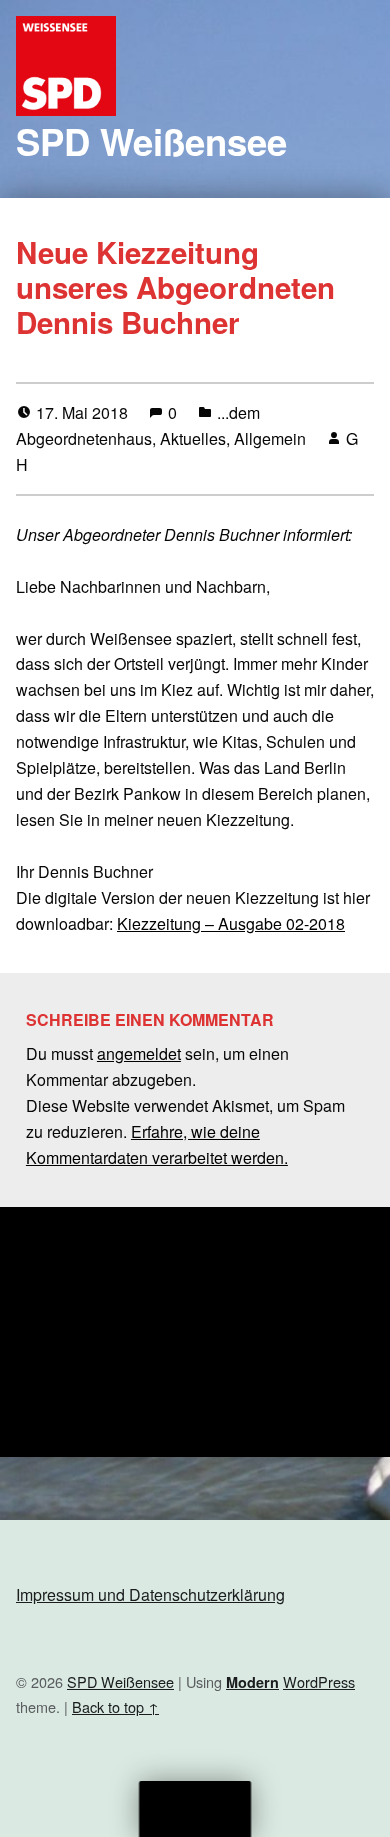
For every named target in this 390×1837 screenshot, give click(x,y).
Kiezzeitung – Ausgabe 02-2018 (231, 923)
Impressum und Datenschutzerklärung (150, 1594)
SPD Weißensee (151, 141)
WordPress (319, 1681)
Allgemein (270, 438)
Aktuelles (193, 438)
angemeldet (139, 1053)
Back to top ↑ (115, 1706)
